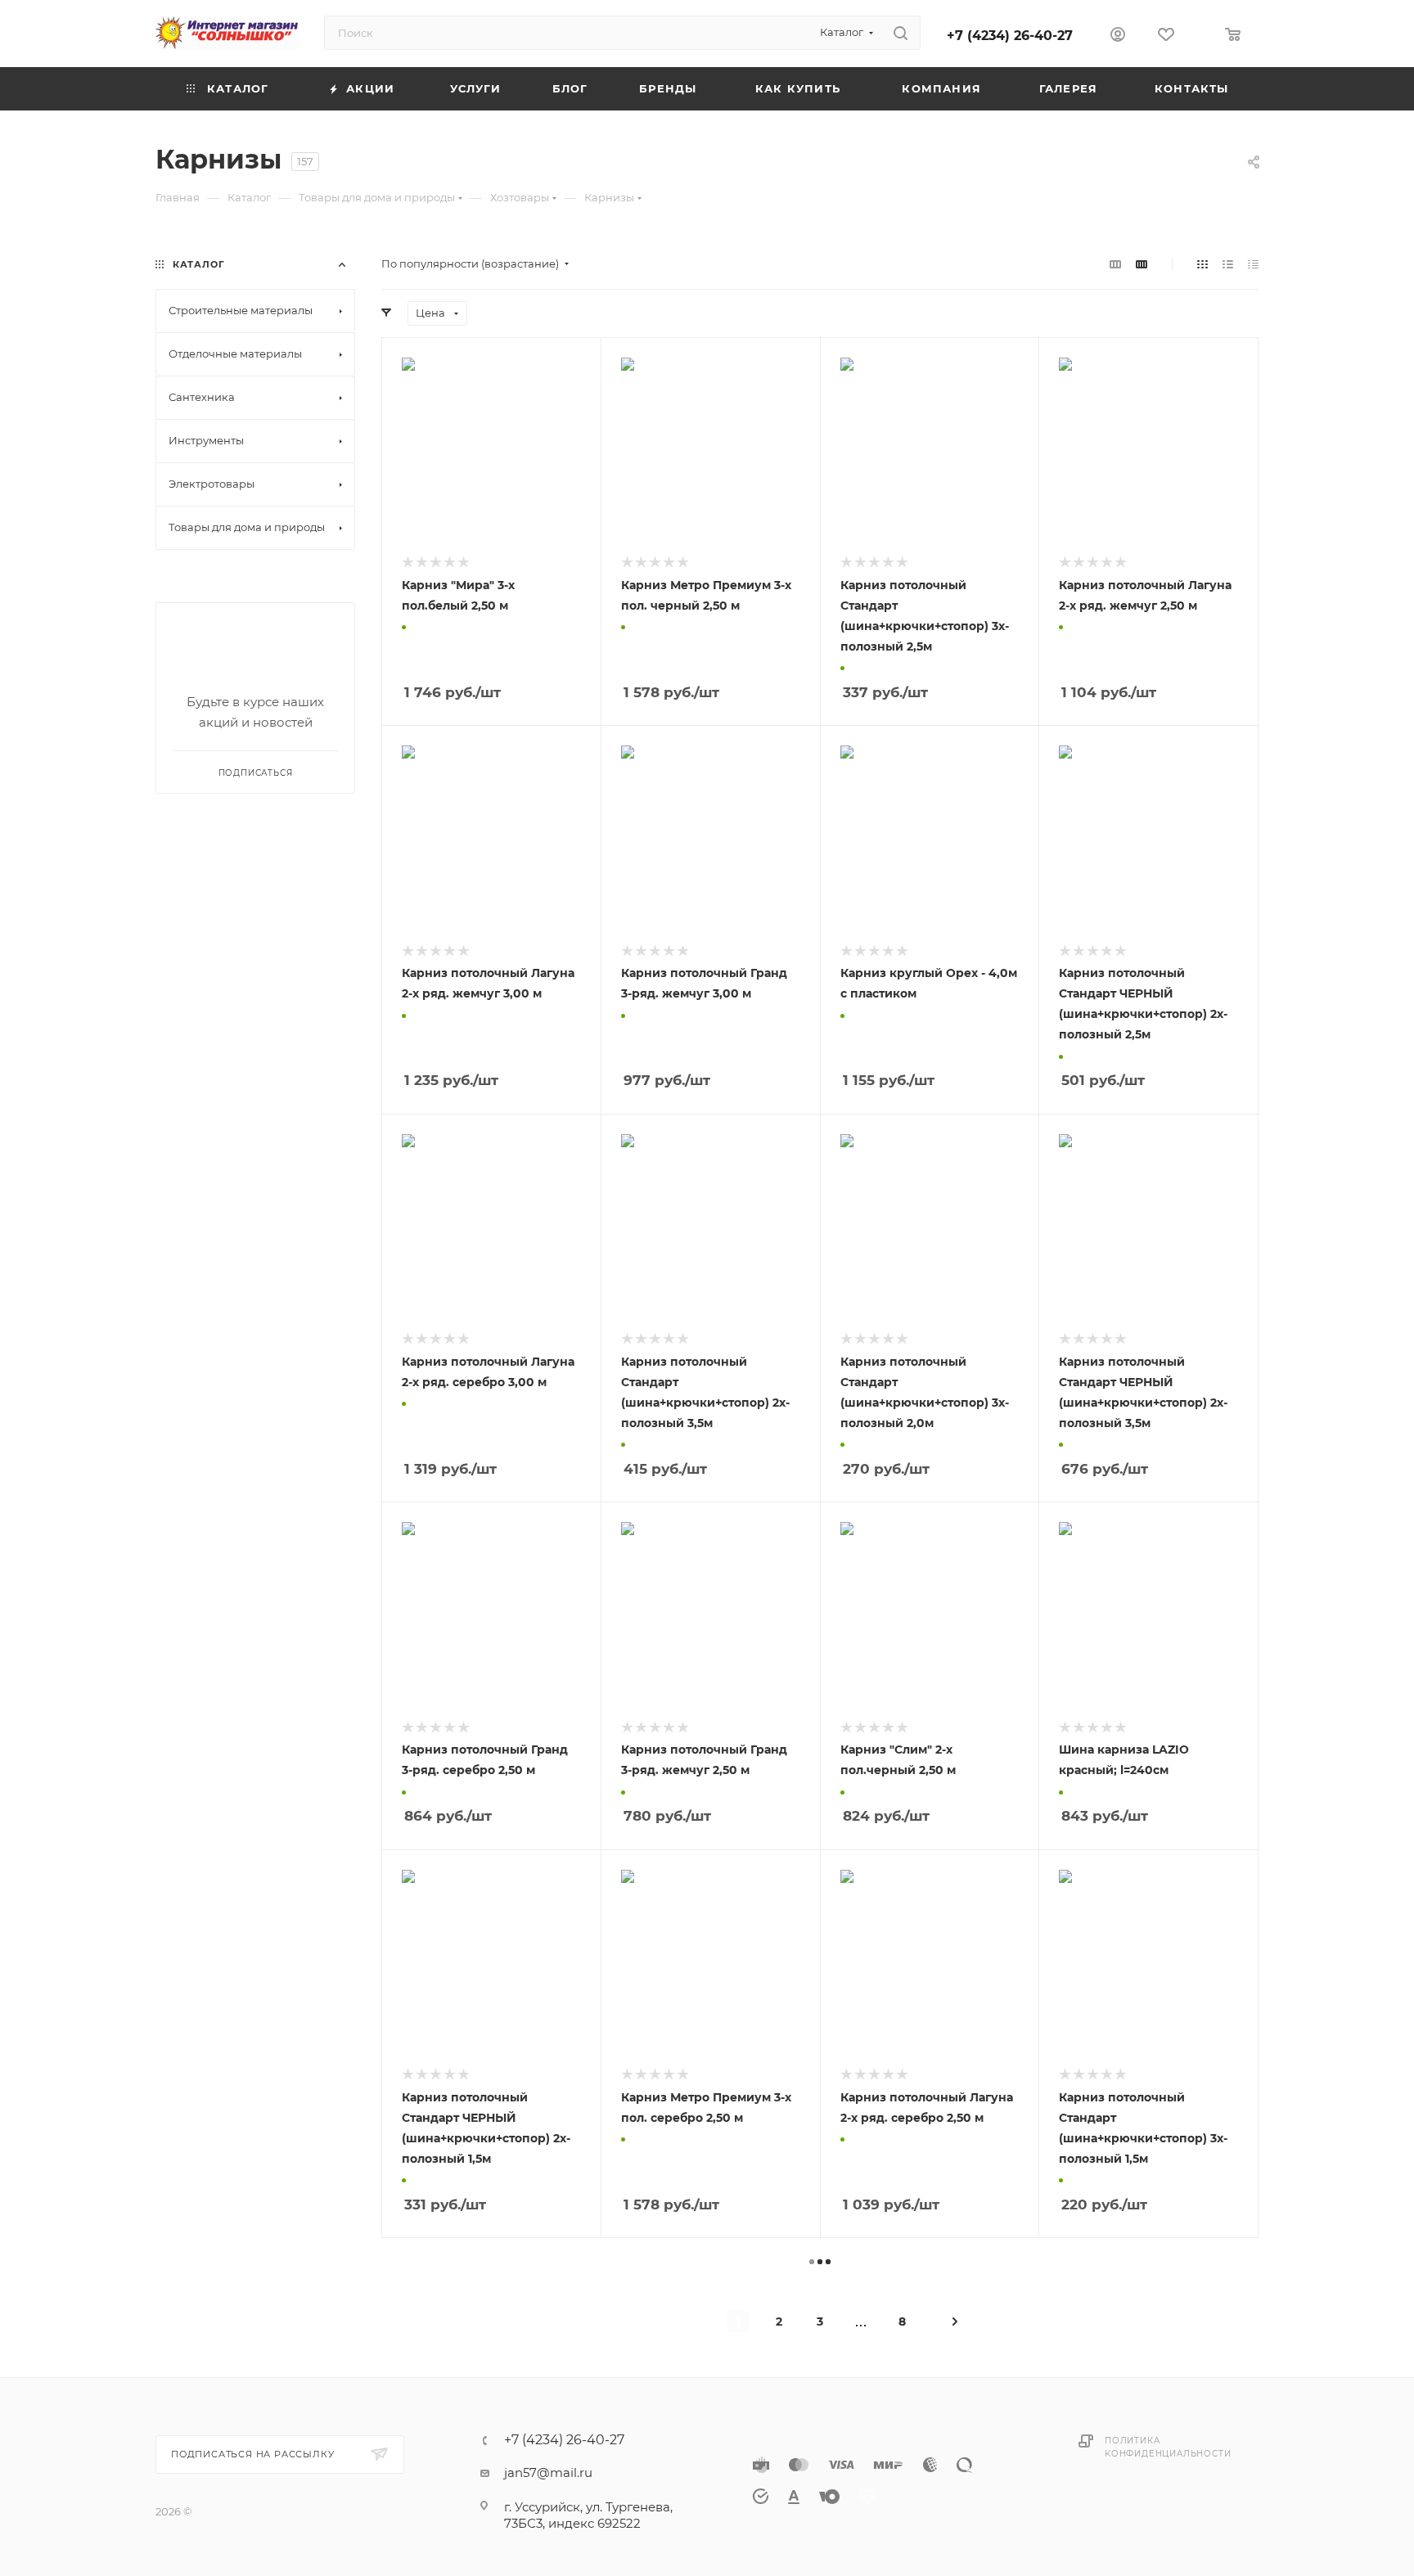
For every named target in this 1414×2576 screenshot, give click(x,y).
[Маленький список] (1115, 264)
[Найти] (901, 33)
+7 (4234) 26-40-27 (1010, 36)
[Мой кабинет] (1118, 36)
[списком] (1228, 264)
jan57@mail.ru (548, 2472)
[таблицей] (1253, 264)
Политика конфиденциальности (1168, 2447)
